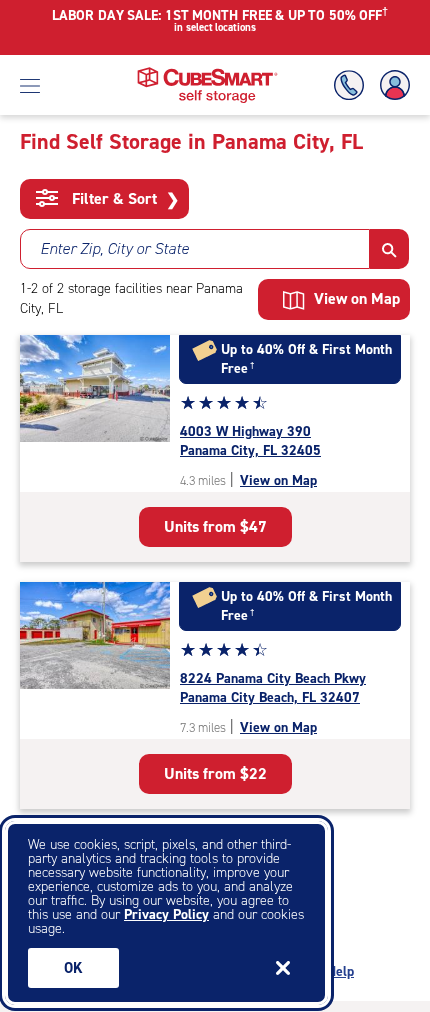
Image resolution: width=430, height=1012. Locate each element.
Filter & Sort (123, 199)
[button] (389, 249)
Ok (73, 968)
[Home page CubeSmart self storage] (207, 72)
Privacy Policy (166, 914)
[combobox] (195, 249)
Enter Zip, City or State (114, 248)
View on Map (278, 480)
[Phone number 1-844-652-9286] (353, 85)
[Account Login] (391, 85)
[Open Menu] (30, 85)
